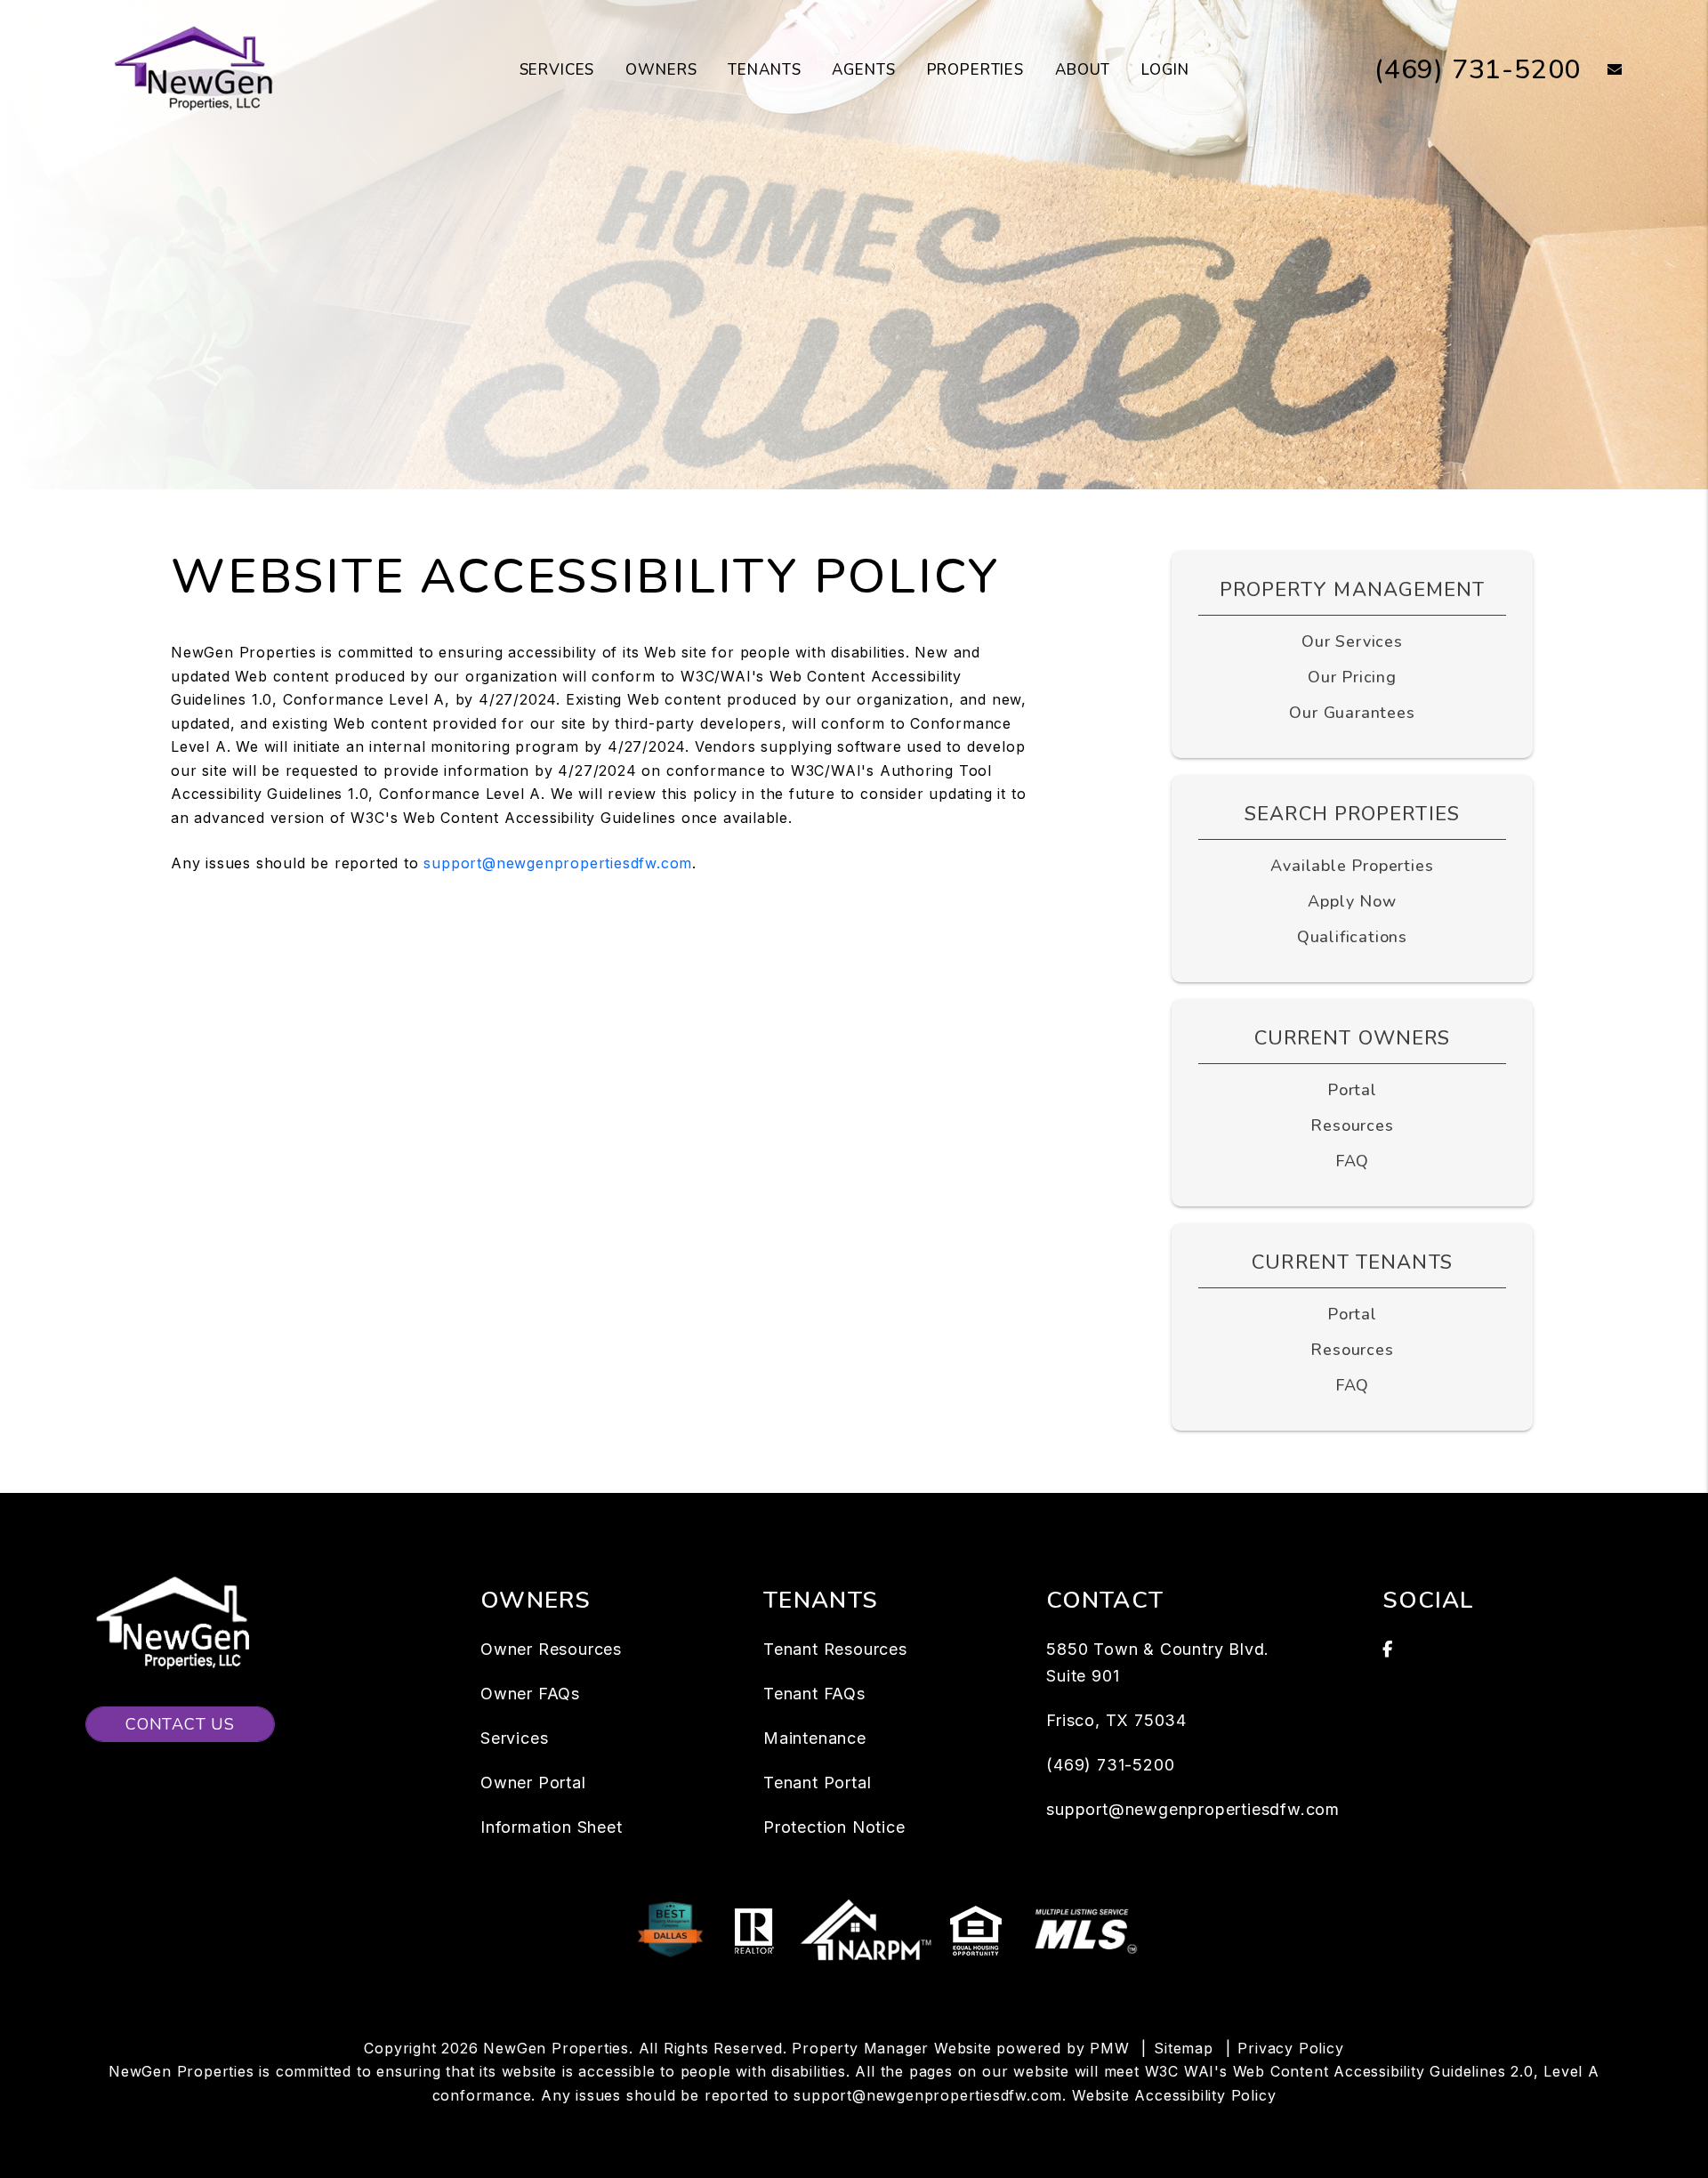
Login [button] (1165, 70)
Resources (1352, 1125)
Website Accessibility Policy (1174, 2095)
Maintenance (815, 1738)
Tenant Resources (835, 1649)
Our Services (1352, 641)
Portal (1352, 1090)
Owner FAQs (530, 1694)
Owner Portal (533, 1783)
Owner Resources (551, 1649)
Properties (976, 70)
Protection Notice (834, 1827)
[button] (1602, 71)
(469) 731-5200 (1478, 70)
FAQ (1352, 1161)
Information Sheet (552, 1827)
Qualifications (1352, 937)
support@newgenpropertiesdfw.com (558, 863)
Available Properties (1352, 866)
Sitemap (1184, 2048)
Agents (863, 70)
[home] (197, 69)
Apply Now (1352, 901)
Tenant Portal (817, 1783)
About (1083, 70)
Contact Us (180, 1724)
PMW (1109, 2048)
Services (557, 70)
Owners (661, 70)
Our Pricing (1352, 677)
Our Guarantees (1352, 713)
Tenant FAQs (814, 1694)
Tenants (764, 70)
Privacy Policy (1290, 2048)
